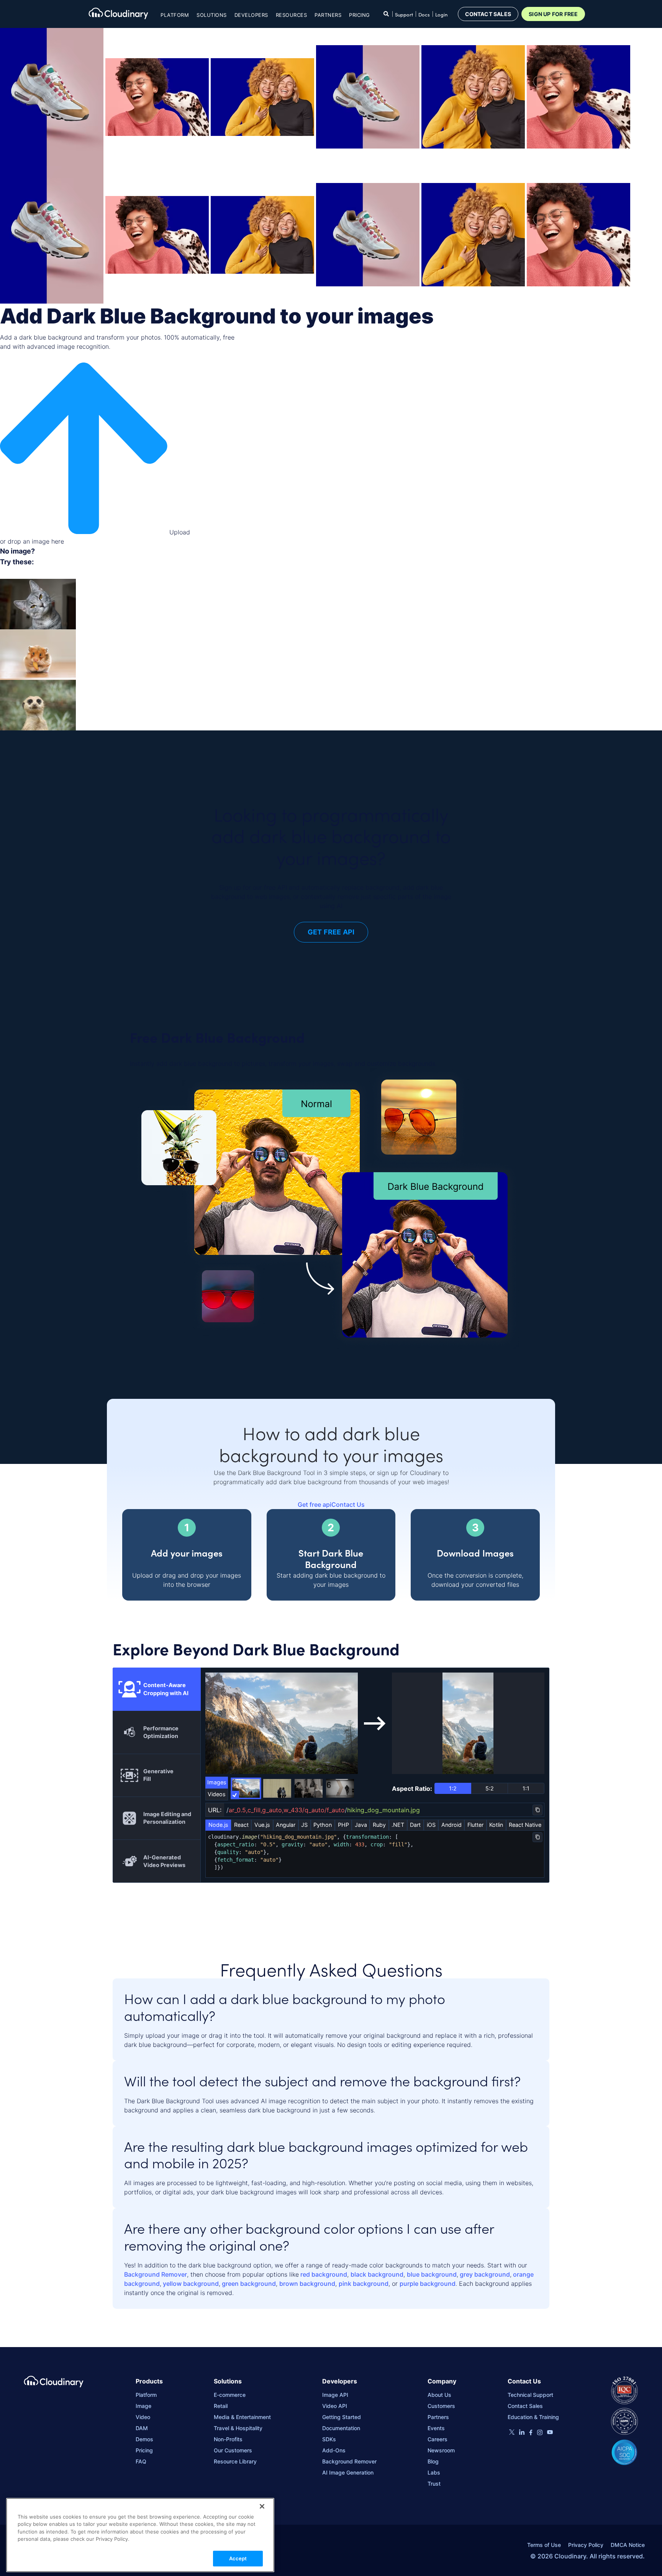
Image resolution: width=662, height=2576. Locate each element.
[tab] (157, 1689)
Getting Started (342, 2417)
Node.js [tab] (218, 1825)
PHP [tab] (343, 1825)
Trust (434, 2484)
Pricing (360, 15)
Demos (144, 2439)
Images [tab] (217, 1782)
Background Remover (156, 2274)
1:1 (526, 1788)
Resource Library (235, 2461)
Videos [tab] (217, 1794)
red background (323, 2274)
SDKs (329, 2439)
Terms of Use (544, 2545)
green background (248, 2284)
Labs (434, 2472)
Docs (424, 15)
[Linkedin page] (522, 2433)
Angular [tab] (286, 1825)
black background (377, 2274)
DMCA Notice (628, 2545)
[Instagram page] (540, 2433)
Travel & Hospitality (238, 2428)
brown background (307, 2284)
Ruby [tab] (379, 1825)
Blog (433, 2461)
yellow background (190, 2284)
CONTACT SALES (488, 14)
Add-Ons (334, 2450)
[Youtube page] (550, 2432)
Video (143, 2417)
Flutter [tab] (475, 1825)
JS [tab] (304, 1825)
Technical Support (530, 2395)
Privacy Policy (586, 2545)
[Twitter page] (512, 2433)
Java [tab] (361, 1825)
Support (404, 15)
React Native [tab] (525, 1825)
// (323, 1810)
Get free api (315, 1504)
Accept (238, 2558)
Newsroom (441, 2450)
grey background (484, 2274)
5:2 (490, 1788)
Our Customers (233, 2450)
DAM (142, 2428)
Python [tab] (323, 1825)
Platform (146, 2395)
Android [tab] (451, 1825)
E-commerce (230, 2395)
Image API (335, 2395)
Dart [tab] (415, 1825)
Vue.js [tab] (262, 1825)
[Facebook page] (531, 2433)
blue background (432, 2274)
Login (441, 15)
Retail (221, 2406)
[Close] (262, 2506)
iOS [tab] (431, 1825)
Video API (335, 2406)
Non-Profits (228, 2439)
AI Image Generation (348, 2472)
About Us (439, 2395)
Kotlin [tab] (496, 1825)
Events (436, 2428)
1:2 (453, 1788)
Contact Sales (525, 2406)
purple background (428, 2284)
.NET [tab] (398, 1825)
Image (143, 2406)
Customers (441, 2406)
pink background (364, 2284)
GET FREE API (331, 932)
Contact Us (348, 1504)
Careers (438, 2439)
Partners (438, 2417)
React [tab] (241, 1825)
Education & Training (533, 2417)
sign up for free (553, 14)
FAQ (141, 2461)
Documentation (341, 2428)
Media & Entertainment (242, 2417)
